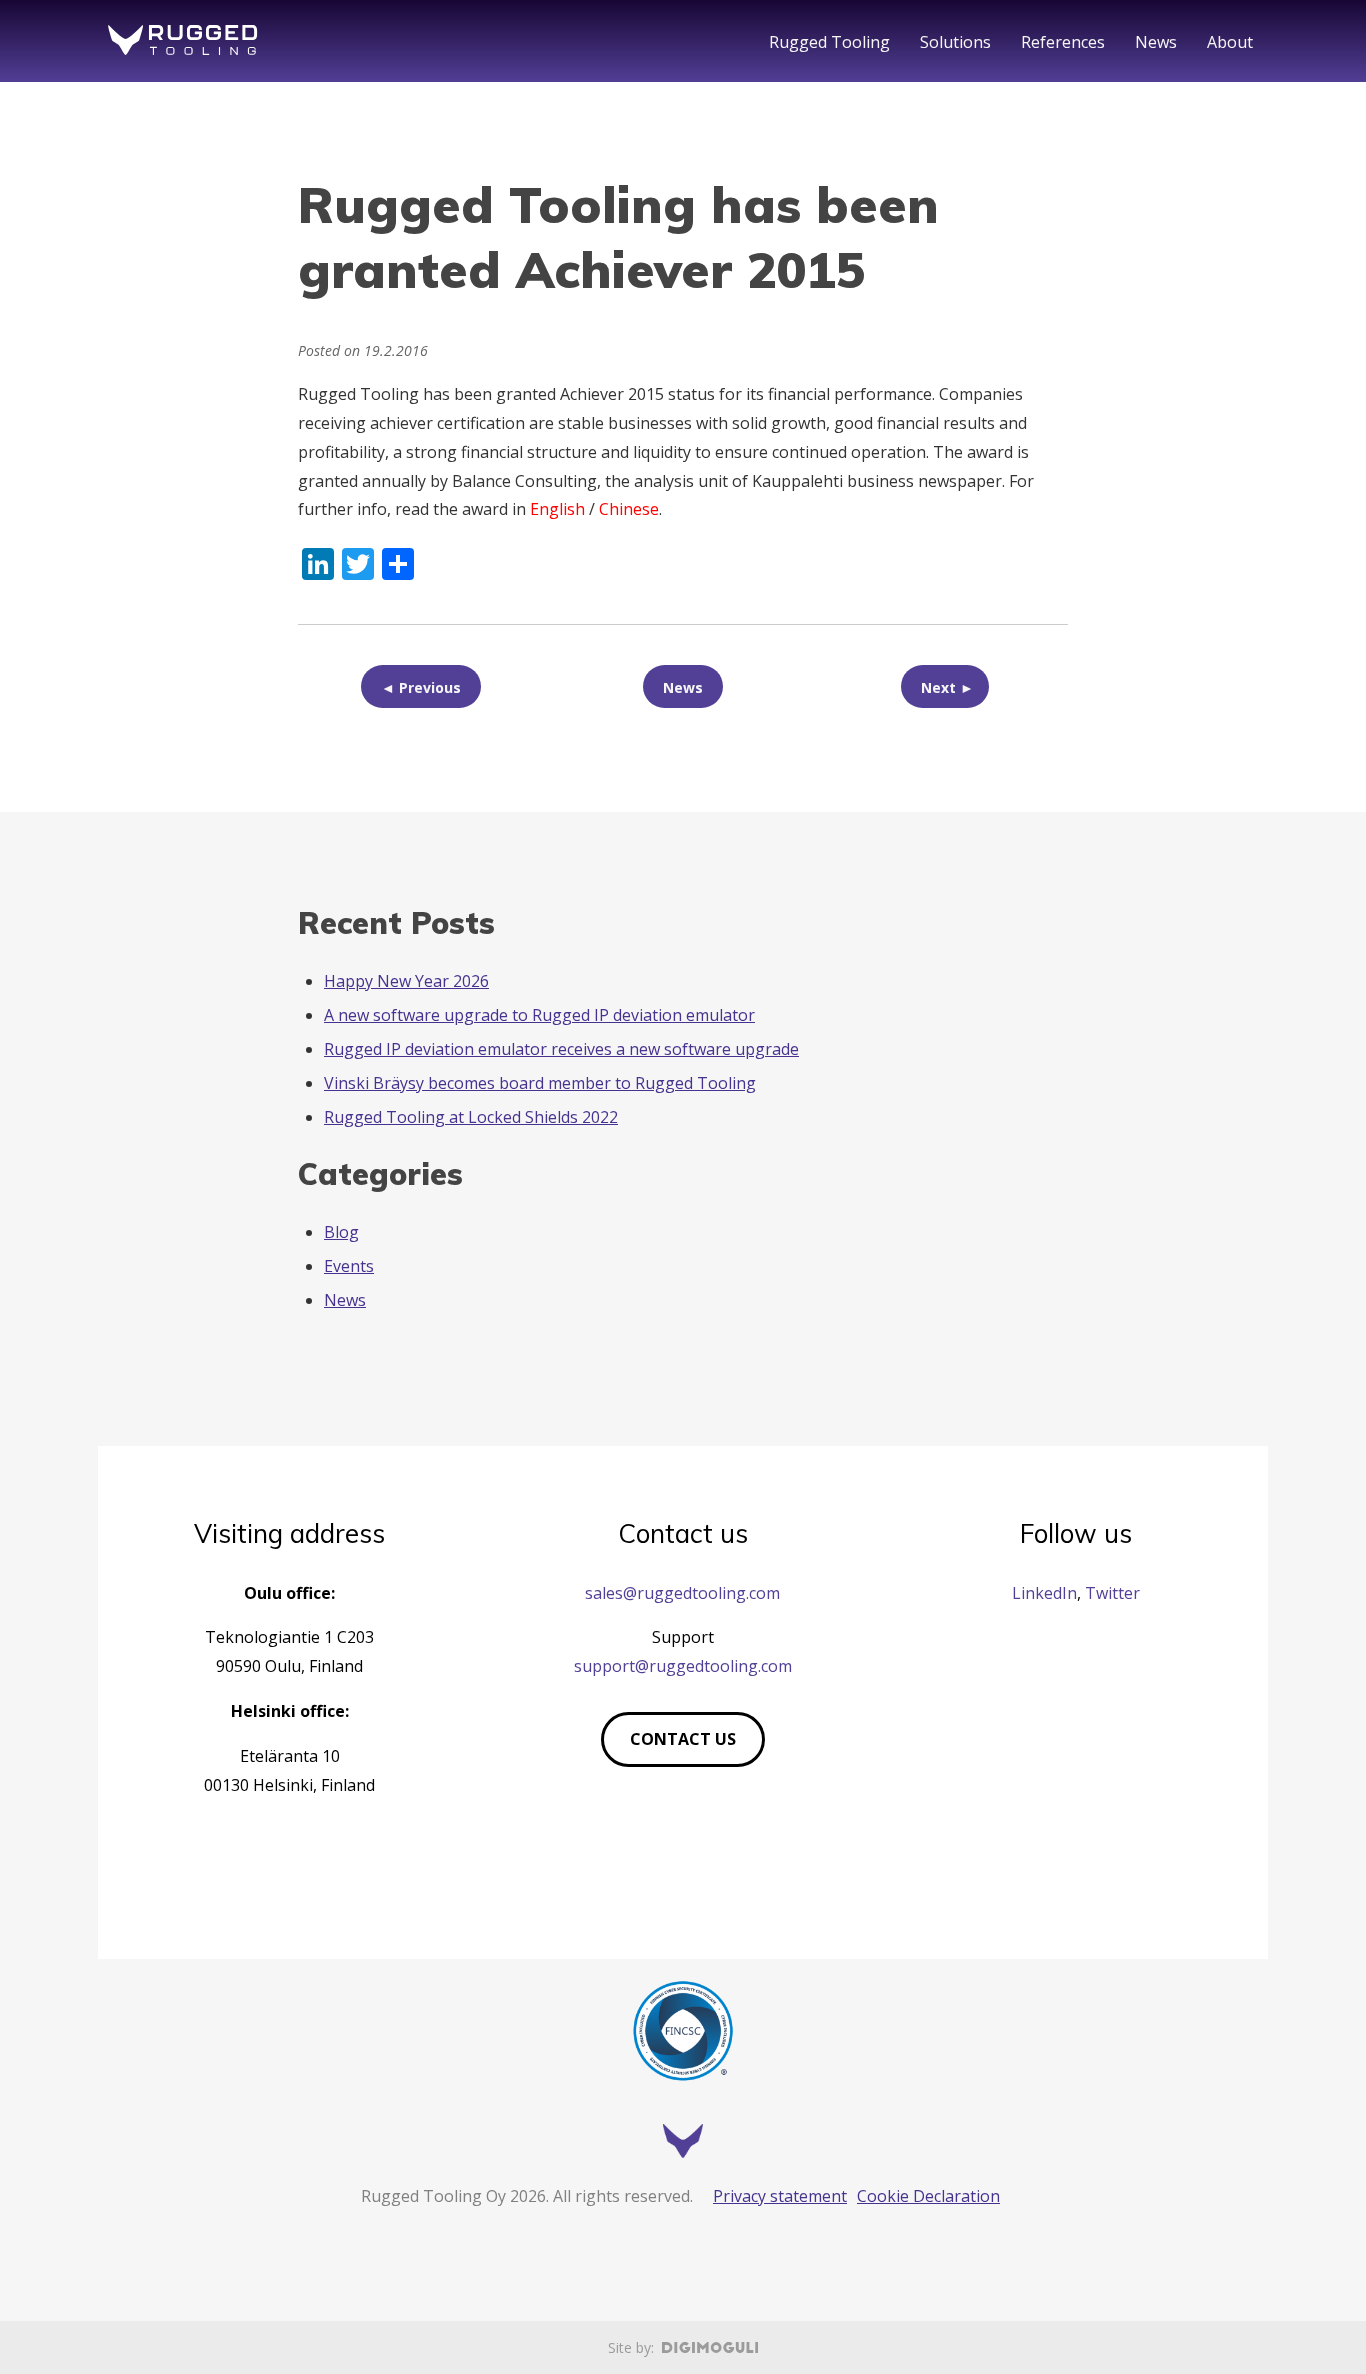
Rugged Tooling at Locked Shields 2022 (471, 1117)
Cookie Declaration (928, 2196)
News (1156, 42)
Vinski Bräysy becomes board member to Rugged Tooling (540, 1083)
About (1230, 42)
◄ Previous (421, 687)
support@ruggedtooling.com (683, 1666)
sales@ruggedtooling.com (682, 1593)
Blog (341, 1232)
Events (349, 1266)
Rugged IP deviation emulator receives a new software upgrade (561, 1049)
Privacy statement (780, 2196)
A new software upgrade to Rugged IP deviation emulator (539, 1015)
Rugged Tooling (829, 42)
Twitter (1112, 1593)
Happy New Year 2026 (406, 981)
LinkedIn (1044, 1593)
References (1063, 42)
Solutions (955, 42)
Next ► (947, 687)
